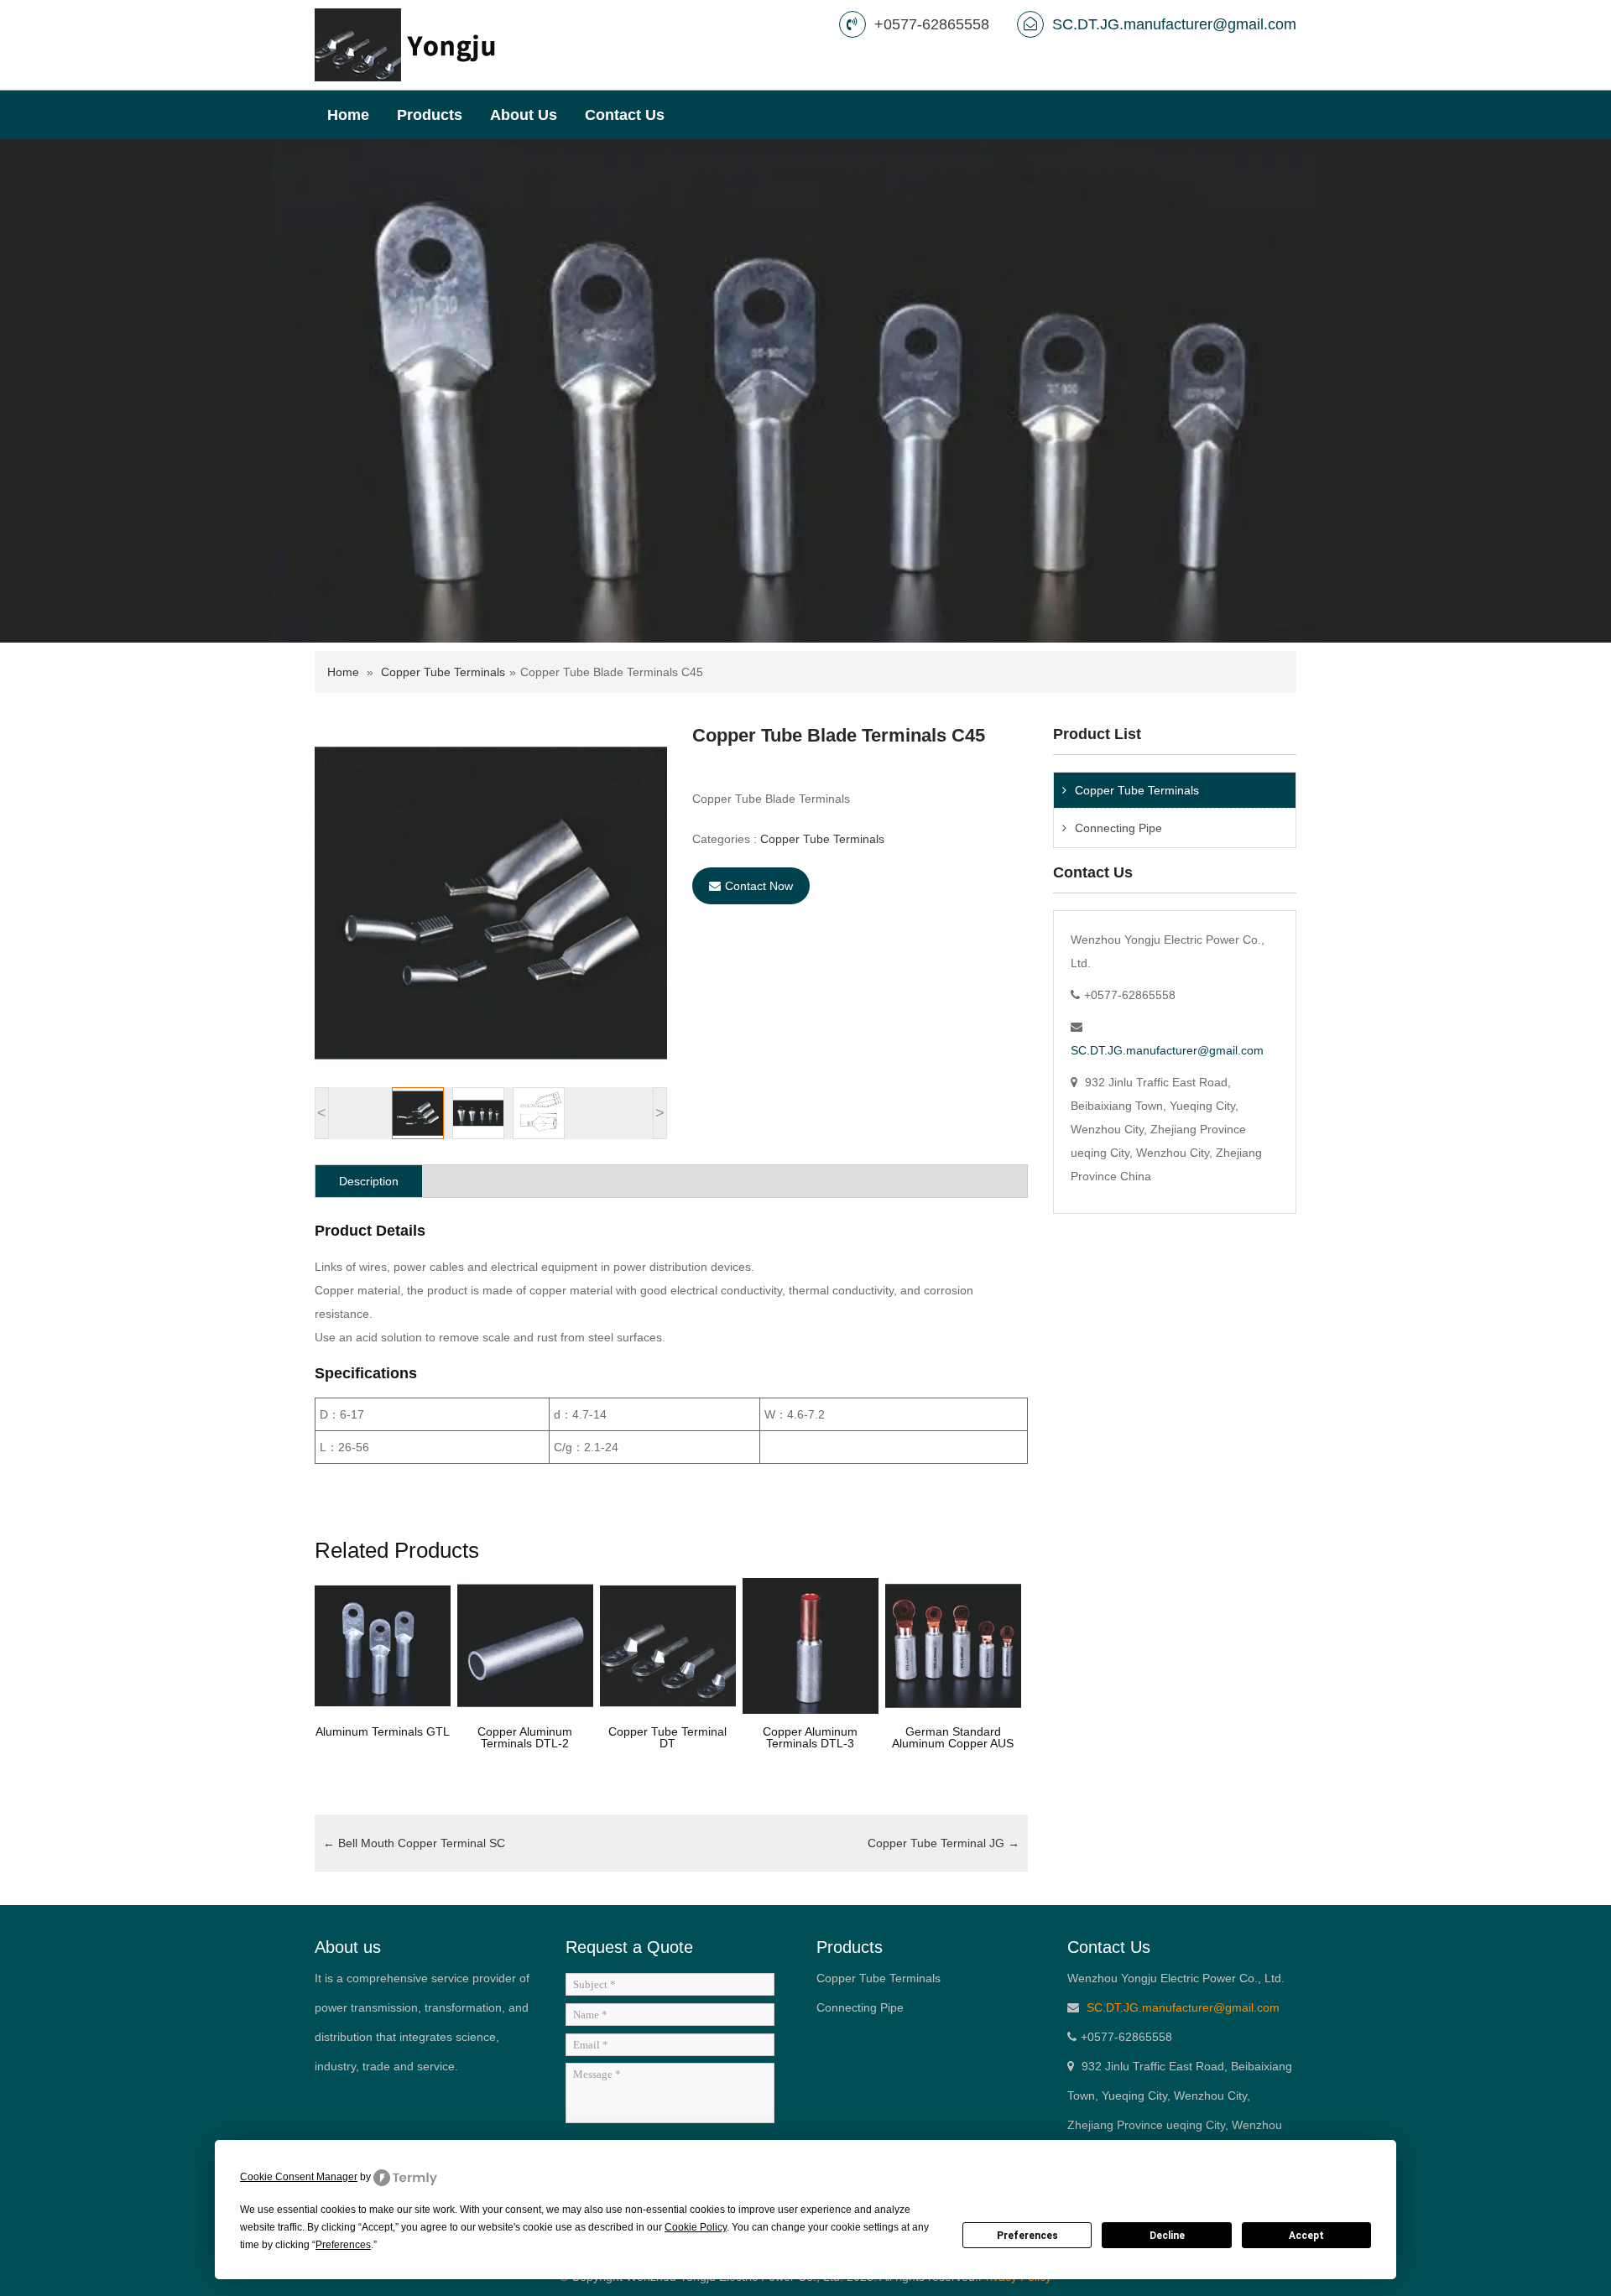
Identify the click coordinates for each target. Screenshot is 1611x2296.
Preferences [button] (343, 2245)
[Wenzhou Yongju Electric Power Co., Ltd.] (406, 44)
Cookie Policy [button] (696, 2227)
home (348, 115)
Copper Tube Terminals (443, 672)
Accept (1306, 2236)
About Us (524, 115)
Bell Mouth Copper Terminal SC (414, 1843)
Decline (1167, 2236)
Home (343, 672)
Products (430, 115)
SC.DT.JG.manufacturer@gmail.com (1174, 24)
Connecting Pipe (1118, 828)
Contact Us (625, 115)
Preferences (1027, 2236)
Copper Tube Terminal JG (944, 1843)
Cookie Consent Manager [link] (299, 2177)
